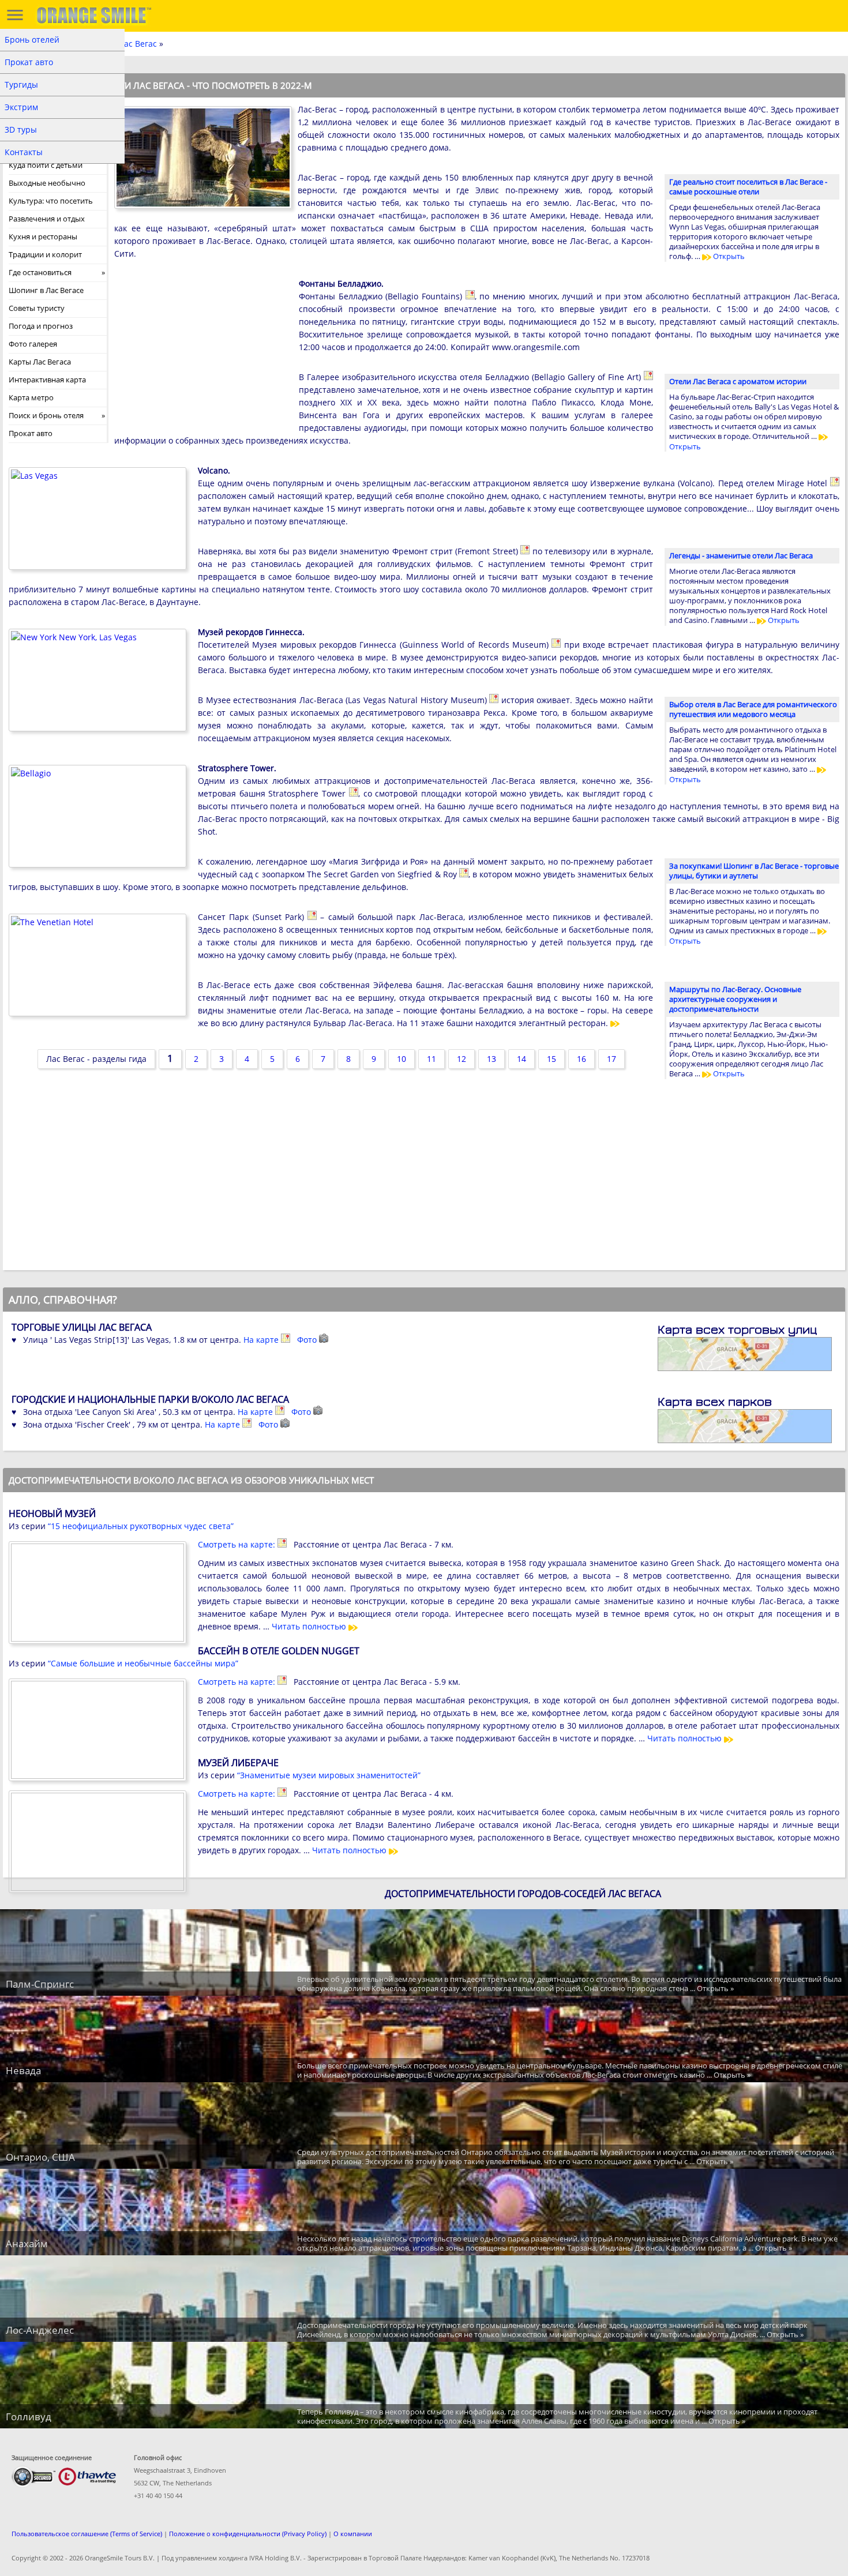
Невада (23, 2070)
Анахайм (27, 2243)
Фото (308, 1340)
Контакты (24, 152)
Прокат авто (29, 62)
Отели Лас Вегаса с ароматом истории (738, 381)
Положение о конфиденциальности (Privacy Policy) (248, 2534)
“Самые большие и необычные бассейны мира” (143, 1663)
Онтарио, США (40, 2157)
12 (461, 1059)
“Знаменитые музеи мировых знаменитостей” (329, 1775)
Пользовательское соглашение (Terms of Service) (87, 2534)
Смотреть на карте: (238, 1544)
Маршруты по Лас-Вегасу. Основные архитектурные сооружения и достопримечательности (735, 999)
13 (491, 1059)
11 (431, 1059)
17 (611, 1059)
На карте (262, 1340)
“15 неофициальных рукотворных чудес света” (141, 1526)
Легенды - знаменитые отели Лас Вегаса (741, 555)
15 (551, 1059)
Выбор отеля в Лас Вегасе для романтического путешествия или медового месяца (753, 709)
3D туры (21, 129)
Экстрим (21, 107)
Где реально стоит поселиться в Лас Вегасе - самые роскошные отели (748, 187)
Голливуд (29, 2417)
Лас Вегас (138, 44)
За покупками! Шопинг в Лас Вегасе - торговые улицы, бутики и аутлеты (754, 871)
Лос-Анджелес (40, 2330)
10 (402, 1059)
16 (581, 1059)
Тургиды (21, 85)
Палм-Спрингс (40, 1984)
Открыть (728, 256)
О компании (353, 2534)
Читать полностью (310, 1626)
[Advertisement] (201, 352)
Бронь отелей (32, 40)
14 (521, 1059)
